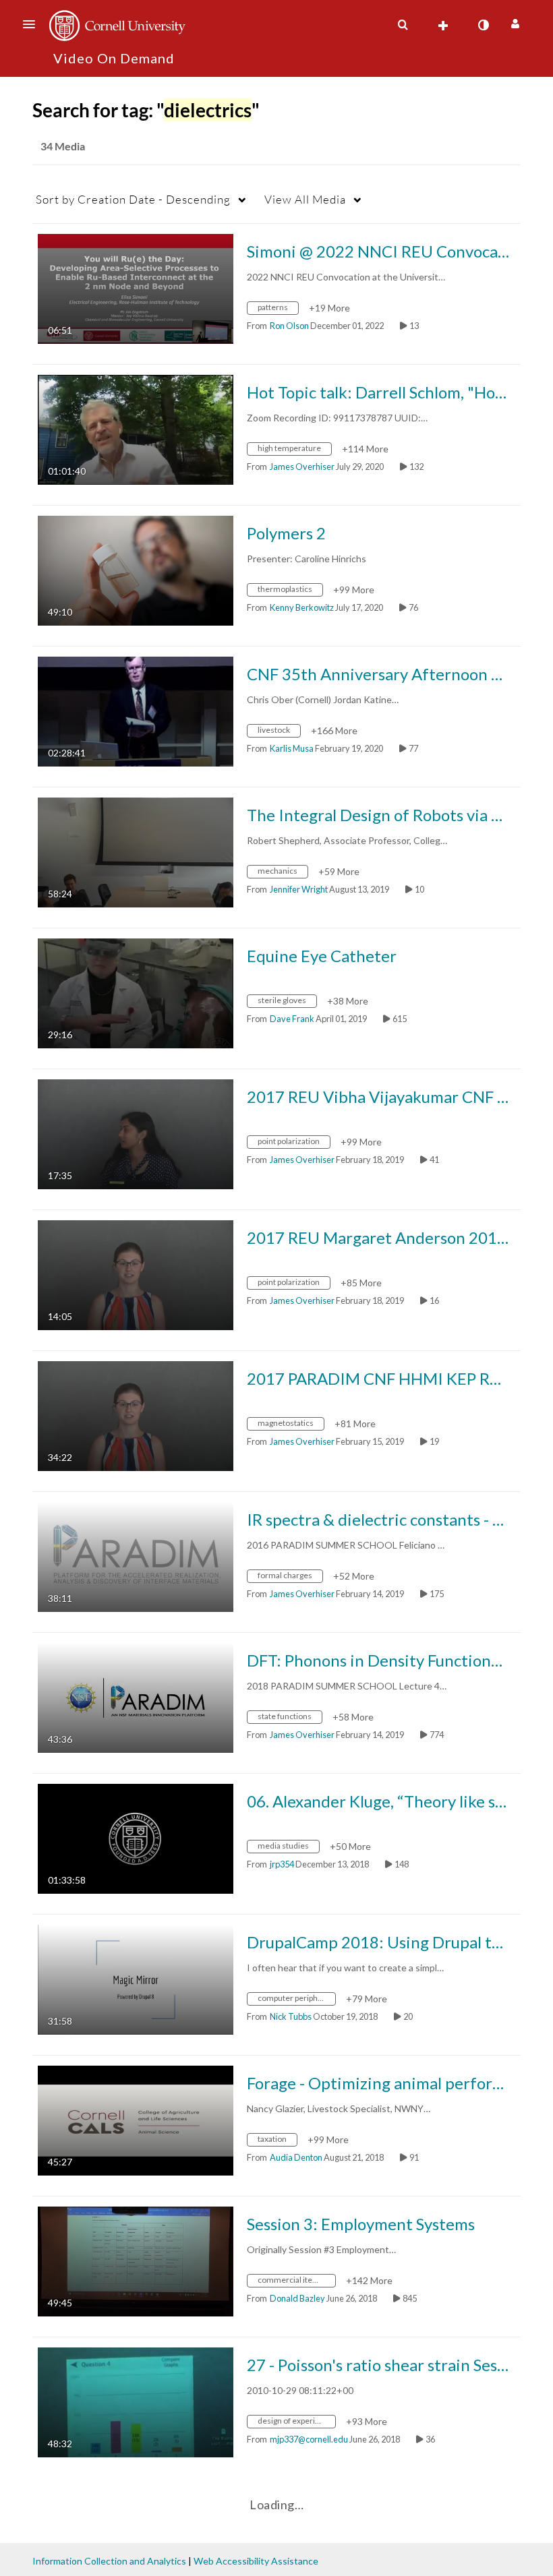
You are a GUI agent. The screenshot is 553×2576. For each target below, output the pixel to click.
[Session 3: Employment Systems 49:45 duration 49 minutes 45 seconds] (136, 2260)
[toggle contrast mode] (483, 25)
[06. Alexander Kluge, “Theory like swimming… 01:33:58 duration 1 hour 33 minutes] (136, 1837)
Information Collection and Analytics (109, 2561)
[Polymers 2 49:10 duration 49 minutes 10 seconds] (136, 569)
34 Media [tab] (63, 146)
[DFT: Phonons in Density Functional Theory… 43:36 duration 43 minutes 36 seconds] (136, 1697)
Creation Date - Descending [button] (133, 199)
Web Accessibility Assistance (256, 2561)
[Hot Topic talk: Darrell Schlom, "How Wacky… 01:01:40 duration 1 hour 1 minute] (136, 428)
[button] (33, 24)
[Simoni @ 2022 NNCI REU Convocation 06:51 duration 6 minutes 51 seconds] (136, 288)
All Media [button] (305, 199)
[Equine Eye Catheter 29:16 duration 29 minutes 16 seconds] (136, 992)
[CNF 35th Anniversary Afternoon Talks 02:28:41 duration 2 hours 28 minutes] (136, 710)
